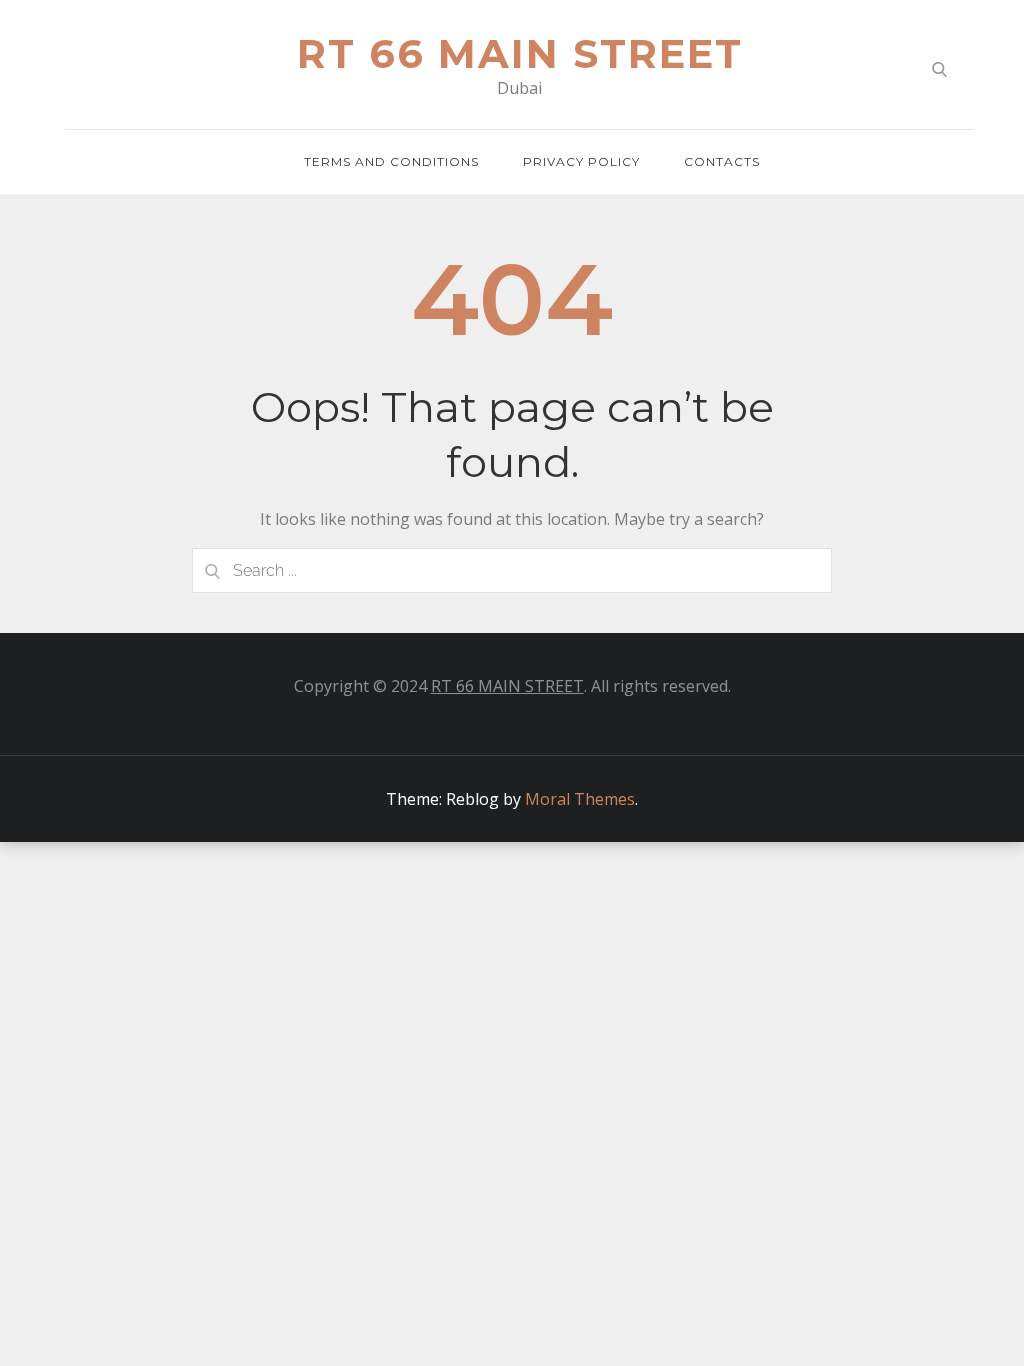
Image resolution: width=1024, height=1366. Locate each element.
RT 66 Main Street (520, 53)
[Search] (212, 570)
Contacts (722, 161)
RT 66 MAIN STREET (507, 686)
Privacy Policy (581, 161)
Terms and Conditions (391, 161)
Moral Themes (580, 799)
